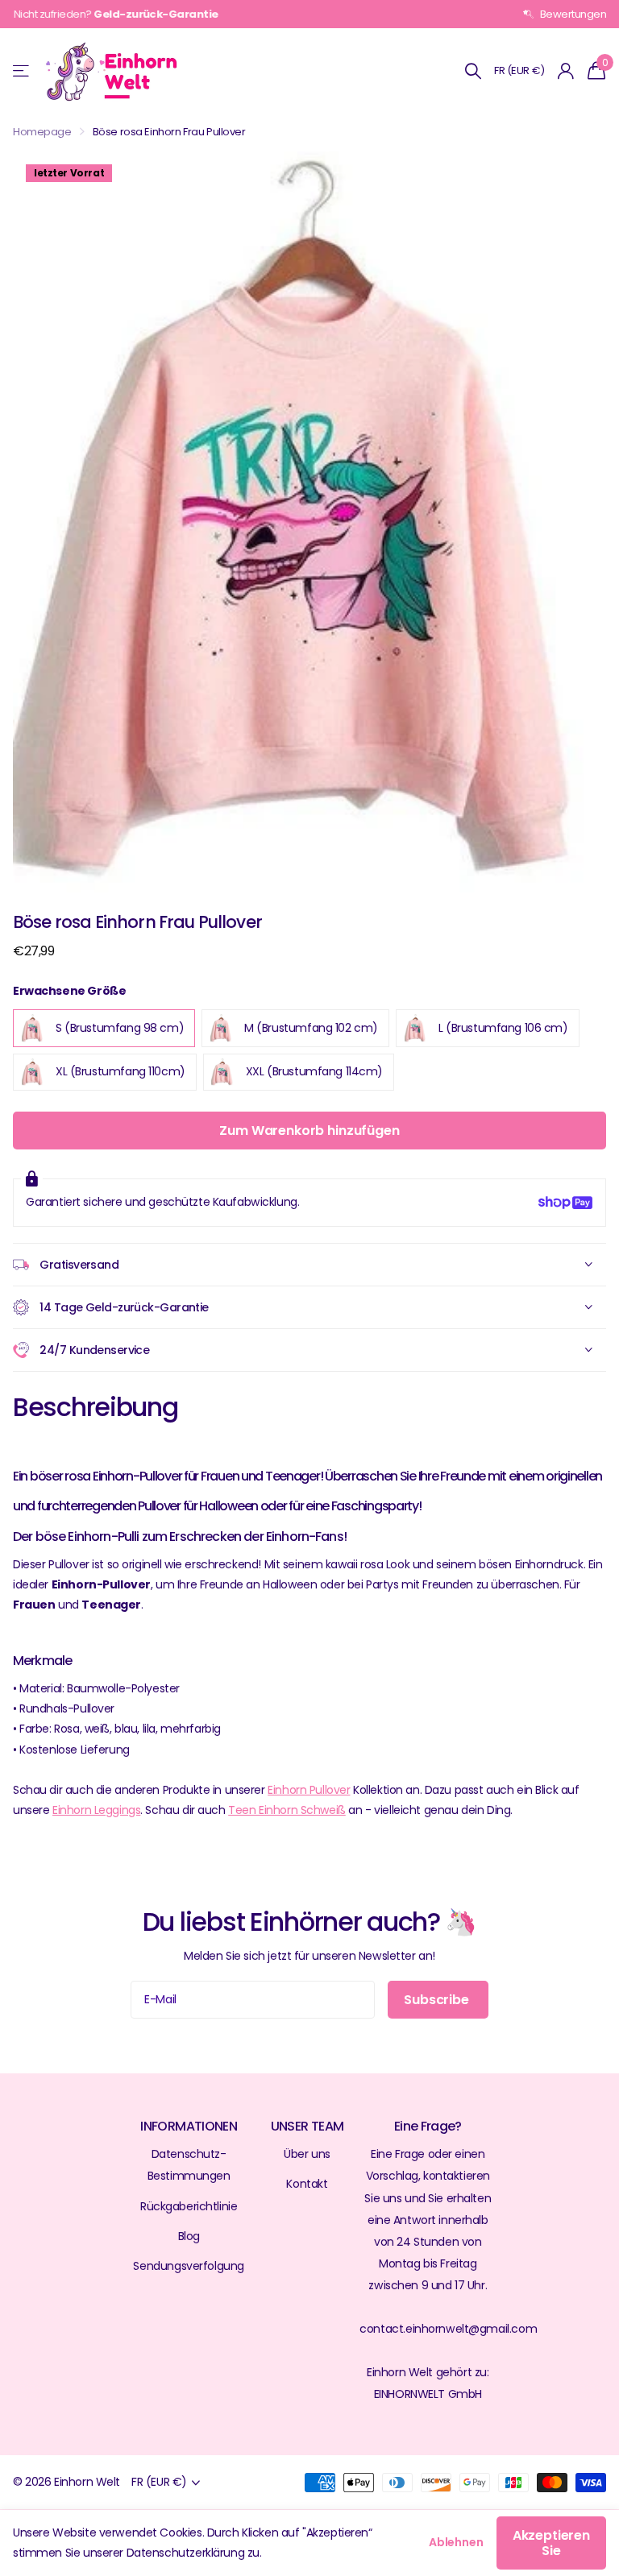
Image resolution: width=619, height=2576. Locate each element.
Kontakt (307, 2184)
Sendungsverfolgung (188, 2266)
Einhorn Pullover (309, 1790)
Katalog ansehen (22, 71)
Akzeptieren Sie (551, 2543)
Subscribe (438, 2000)
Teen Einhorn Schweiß (287, 1810)
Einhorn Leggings (96, 1810)
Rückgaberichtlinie (189, 2206)
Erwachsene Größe (69, 991)
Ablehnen (456, 2542)
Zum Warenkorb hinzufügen (309, 1131)
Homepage (42, 132)
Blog (189, 2236)
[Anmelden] (566, 71)
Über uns (307, 2154)
